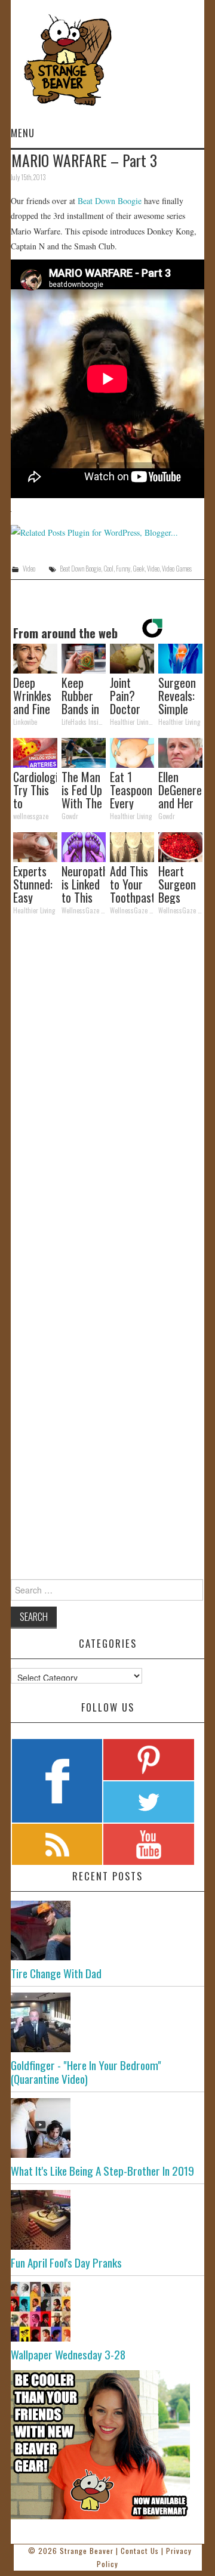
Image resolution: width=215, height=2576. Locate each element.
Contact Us (140, 2551)
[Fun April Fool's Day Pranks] (107, 2220)
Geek (139, 569)
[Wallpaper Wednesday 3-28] (107, 2312)
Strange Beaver (87, 2551)
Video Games (177, 569)
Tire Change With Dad (56, 1973)
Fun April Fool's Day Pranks (66, 2263)
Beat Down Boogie (110, 201)
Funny (123, 569)
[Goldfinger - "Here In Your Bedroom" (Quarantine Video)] (107, 2022)
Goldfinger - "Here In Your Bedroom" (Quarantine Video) (86, 2072)
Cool (108, 569)
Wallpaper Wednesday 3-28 (68, 2354)
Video (29, 569)
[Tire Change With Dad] (107, 1931)
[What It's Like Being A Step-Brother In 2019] (107, 2128)
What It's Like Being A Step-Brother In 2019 (102, 2171)
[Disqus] (107, 1089)
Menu (23, 133)
